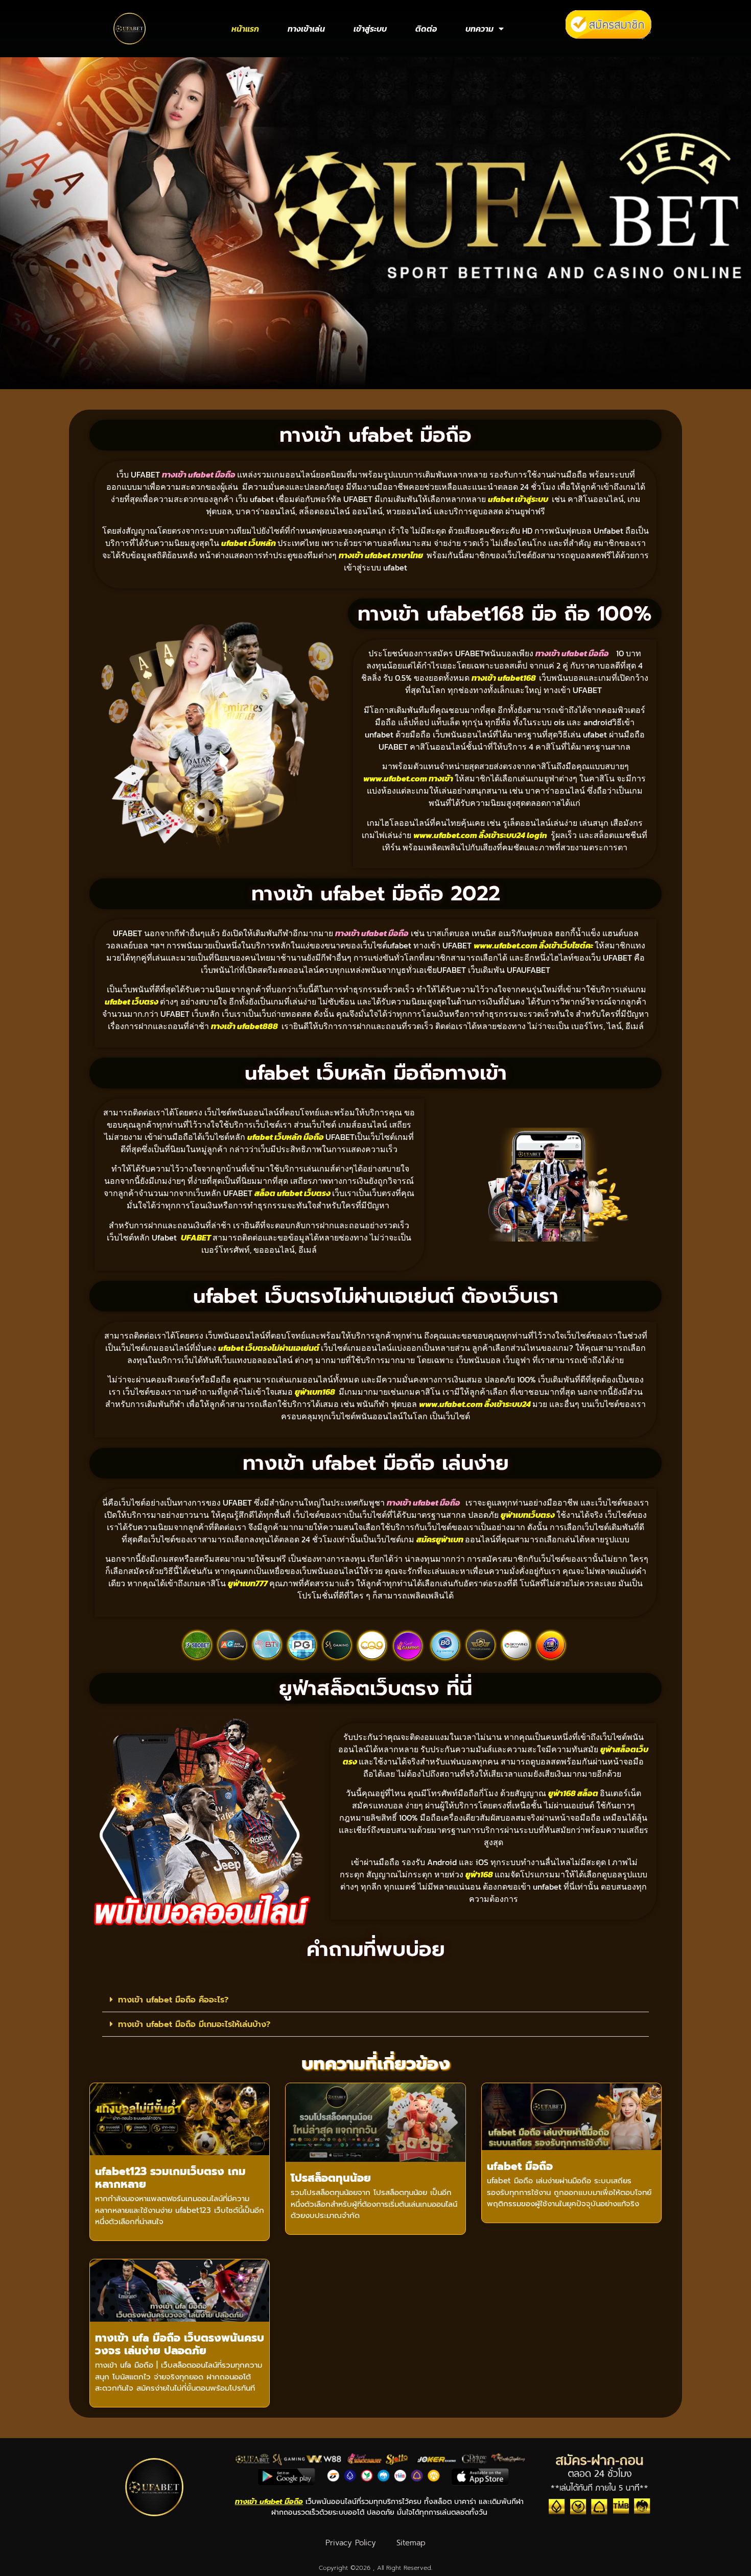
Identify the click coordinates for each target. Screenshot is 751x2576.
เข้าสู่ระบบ (370, 29)
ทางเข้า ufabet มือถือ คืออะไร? (173, 2000)
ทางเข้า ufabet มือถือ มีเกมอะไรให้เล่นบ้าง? (194, 2024)
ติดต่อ (426, 29)
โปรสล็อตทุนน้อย (331, 2178)
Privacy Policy (351, 2543)
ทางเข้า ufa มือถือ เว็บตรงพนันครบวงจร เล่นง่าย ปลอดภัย (180, 2344)
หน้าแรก (245, 29)
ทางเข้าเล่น (306, 29)
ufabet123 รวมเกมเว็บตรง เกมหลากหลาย (170, 2178)
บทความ (479, 29)
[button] (375, 2000)
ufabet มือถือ (520, 2166)
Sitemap (411, 2543)
